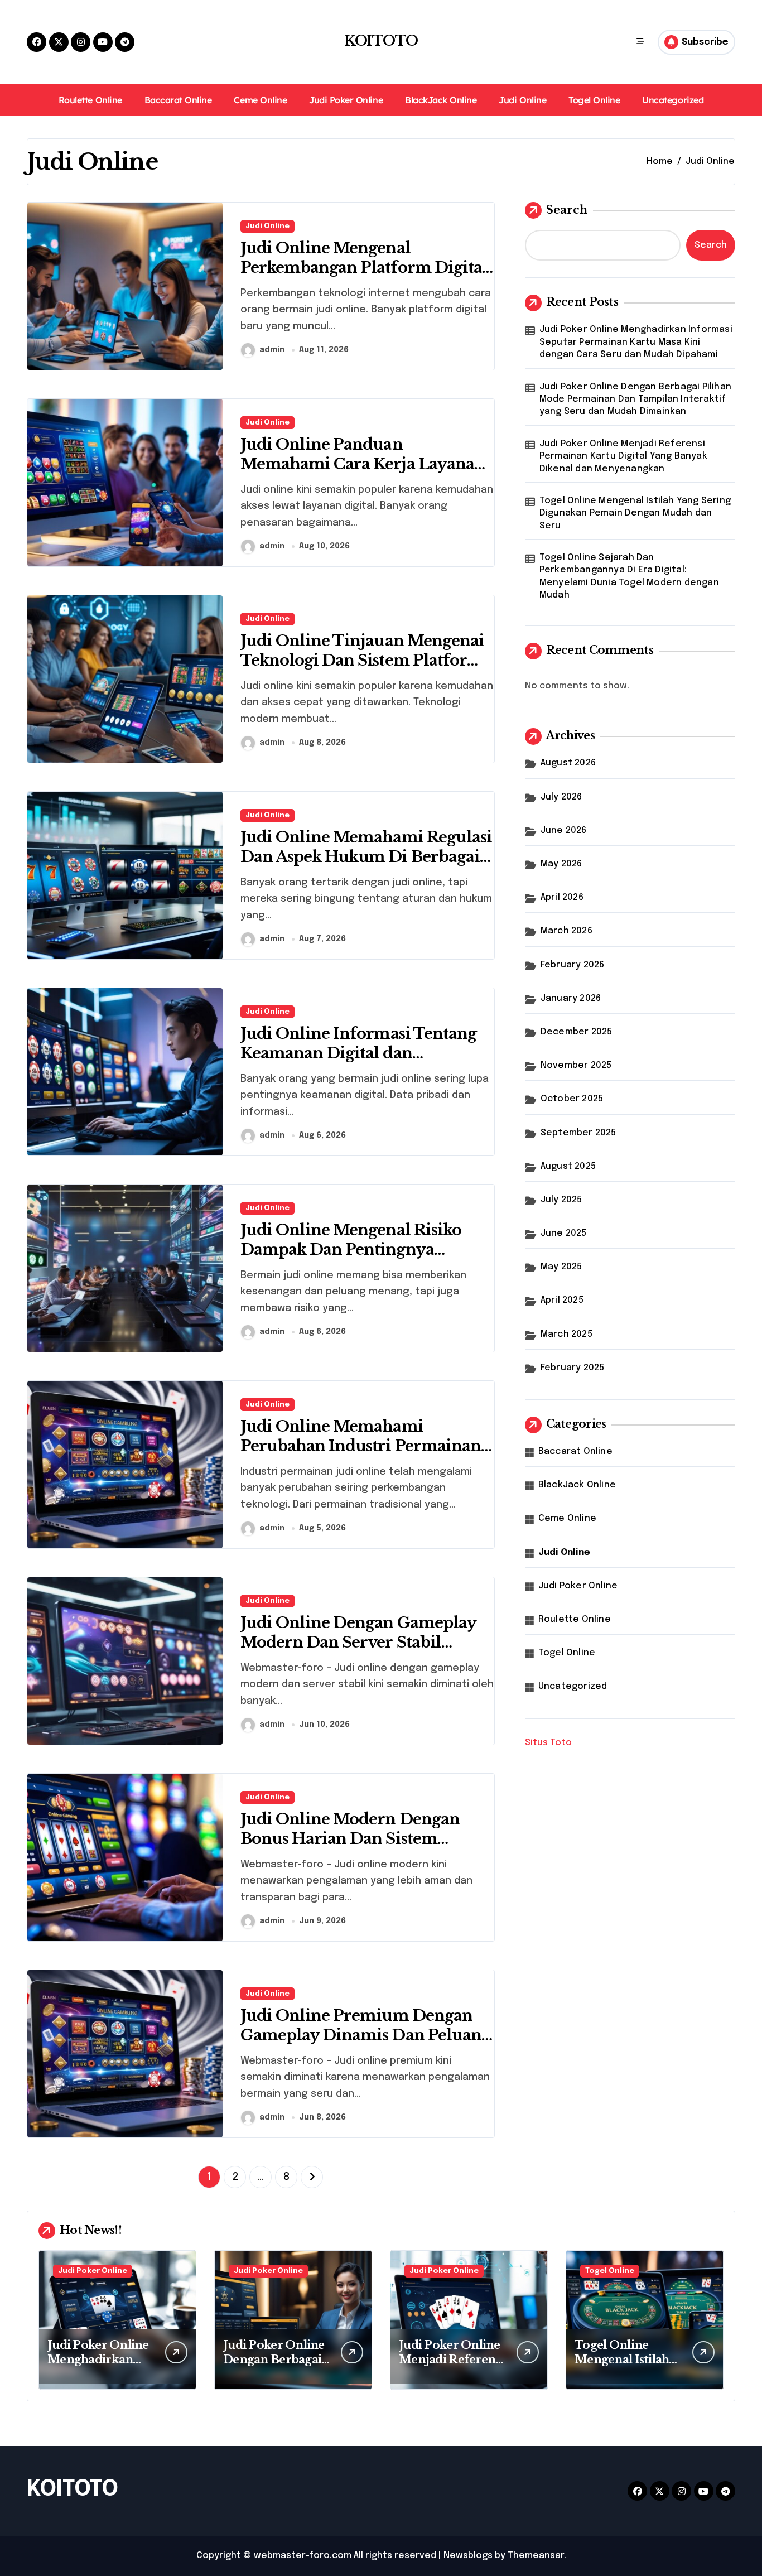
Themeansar (536, 2556)
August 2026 (568, 763)
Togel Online (594, 100)
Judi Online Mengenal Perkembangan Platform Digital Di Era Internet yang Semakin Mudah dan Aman (364, 277)
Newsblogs (468, 2556)
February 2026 (573, 965)
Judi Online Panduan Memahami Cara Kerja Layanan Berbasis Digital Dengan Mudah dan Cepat (363, 474)
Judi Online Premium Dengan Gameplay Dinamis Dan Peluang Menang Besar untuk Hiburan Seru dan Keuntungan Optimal (365, 2045)
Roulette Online (90, 100)
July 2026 (561, 797)
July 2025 (561, 1200)
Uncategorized (673, 100)
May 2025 (561, 1267)
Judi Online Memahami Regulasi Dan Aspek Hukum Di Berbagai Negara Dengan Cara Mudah (366, 857)
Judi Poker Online (346, 100)
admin (272, 350)
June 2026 (564, 830)
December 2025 (577, 1032)
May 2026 (561, 864)
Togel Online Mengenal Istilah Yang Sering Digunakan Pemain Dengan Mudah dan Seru (635, 513)
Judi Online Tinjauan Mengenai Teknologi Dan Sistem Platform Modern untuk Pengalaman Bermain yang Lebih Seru (362, 670)
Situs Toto (548, 1743)
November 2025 (576, 1065)
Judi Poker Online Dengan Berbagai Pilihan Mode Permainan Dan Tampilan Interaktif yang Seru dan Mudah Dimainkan (635, 399)
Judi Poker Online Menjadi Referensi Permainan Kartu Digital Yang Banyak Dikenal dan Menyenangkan (623, 456)
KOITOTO (381, 41)
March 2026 (566, 931)
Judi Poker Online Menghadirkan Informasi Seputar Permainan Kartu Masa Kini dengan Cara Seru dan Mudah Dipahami (636, 342)
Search (567, 210)
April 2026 (562, 897)
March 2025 (566, 1334)
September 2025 (578, 1133)
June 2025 (564, 1233)
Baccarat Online (178, 100)
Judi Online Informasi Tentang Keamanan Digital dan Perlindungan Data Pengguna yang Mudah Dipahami (358, 1063)
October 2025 (572, 1099)
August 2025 (568, 1166)
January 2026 (571, 998)
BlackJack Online (441, 100)
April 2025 (562, 1300)
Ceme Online (260, 100)
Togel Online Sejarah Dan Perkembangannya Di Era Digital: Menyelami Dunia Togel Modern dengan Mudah (629, 576)
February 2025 (573, 1368)
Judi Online (522, 100)
